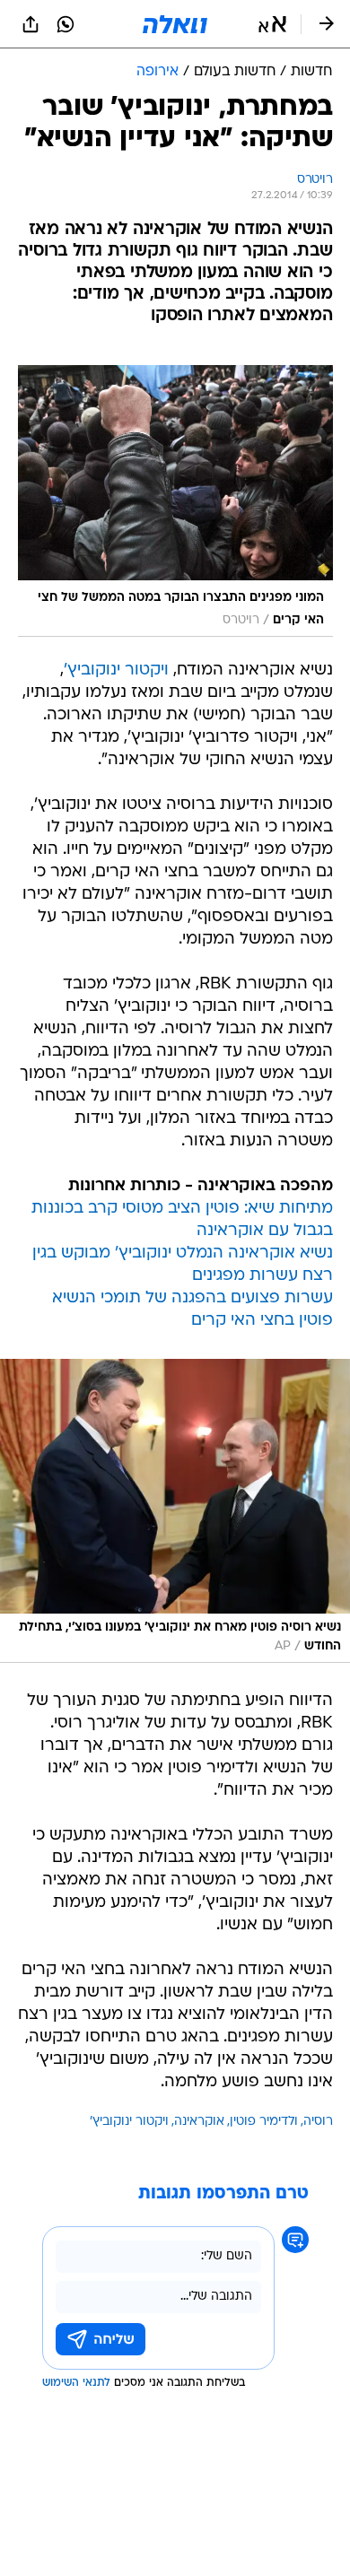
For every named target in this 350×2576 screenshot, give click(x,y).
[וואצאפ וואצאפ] (66, 24)
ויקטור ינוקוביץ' (116, 670)
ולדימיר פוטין (264, 2122)
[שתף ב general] (31, 24)
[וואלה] (175, 24)
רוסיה (318, 2122)
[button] (272, 24)
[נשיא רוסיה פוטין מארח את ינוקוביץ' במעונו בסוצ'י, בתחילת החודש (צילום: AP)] (175, 1511)
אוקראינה (199, 2122)
